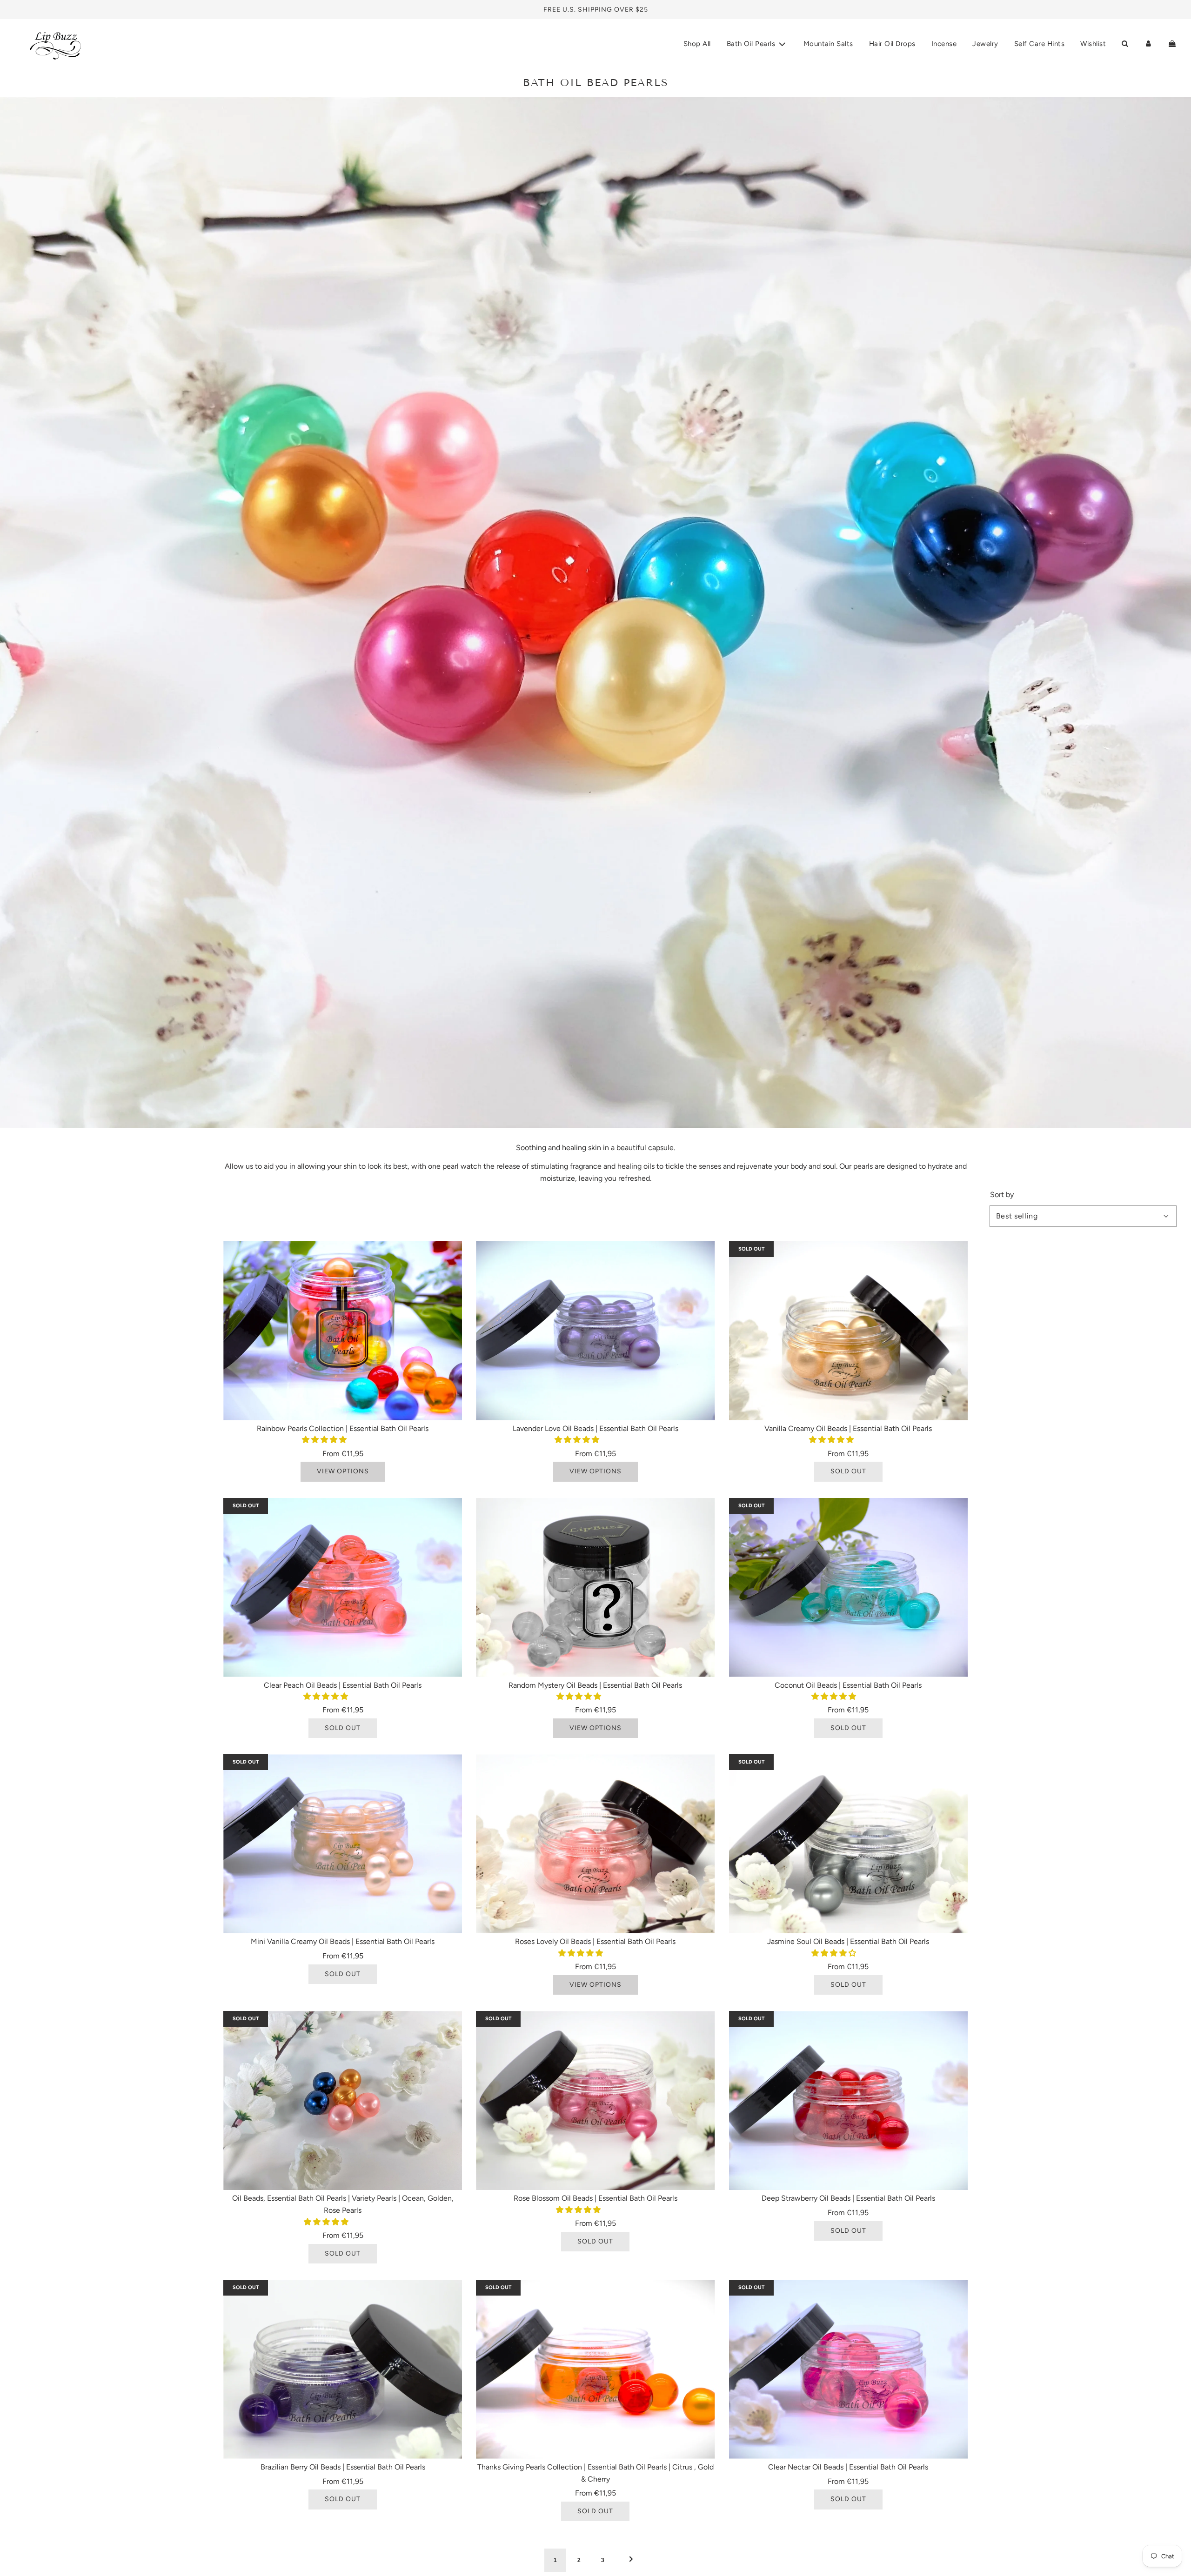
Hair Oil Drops (892, 44)
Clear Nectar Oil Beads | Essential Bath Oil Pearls (848, 2467)
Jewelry (985, 44)
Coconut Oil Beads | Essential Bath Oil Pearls (848, 1685)
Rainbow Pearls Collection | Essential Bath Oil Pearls (343, 1428)
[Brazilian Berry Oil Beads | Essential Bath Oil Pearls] (343, 2369)
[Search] (1125, 44)
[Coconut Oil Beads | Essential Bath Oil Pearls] (848, 1588)
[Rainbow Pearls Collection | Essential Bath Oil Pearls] (343, 1331)
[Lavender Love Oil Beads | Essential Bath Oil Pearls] (595, 1331)
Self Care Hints (1040, 44)
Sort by (1002, 1195)
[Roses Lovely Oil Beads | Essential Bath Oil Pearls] (595, 1844)
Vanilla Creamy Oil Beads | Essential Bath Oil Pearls (848, 1428)
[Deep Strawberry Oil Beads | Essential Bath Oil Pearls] (848, 2100)
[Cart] (1172, 44)
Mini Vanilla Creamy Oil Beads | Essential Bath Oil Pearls (343, 1941)
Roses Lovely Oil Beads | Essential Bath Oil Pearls (595, 1941)
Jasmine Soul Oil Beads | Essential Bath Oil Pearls (848, 1941)
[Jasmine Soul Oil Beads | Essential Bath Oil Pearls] (848, 1844)
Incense (944, 44)
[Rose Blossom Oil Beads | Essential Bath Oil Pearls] (595, 2100)
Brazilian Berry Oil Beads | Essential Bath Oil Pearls (343, 2467)
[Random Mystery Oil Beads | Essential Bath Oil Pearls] (595, 1588)
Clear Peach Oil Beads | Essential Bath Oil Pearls (343, 1685)
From (343, 1454)
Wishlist (1093, 44)
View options (343, 1471)
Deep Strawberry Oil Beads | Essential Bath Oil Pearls (848, 2198)
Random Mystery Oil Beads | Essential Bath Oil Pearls (595, 1685)
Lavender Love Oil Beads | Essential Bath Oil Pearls (595, 1428)
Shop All (697, 44)
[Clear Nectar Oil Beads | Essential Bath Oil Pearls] (848, 2369)
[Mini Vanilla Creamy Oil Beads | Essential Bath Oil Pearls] (343, 1844)
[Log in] (1148, 44)
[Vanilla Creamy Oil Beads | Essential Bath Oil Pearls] (848, 1331)
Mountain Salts (828, 44)
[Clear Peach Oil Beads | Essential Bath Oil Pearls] (343, 1588)
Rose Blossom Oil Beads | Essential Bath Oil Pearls (595, 2198)
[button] (325, 1440)
